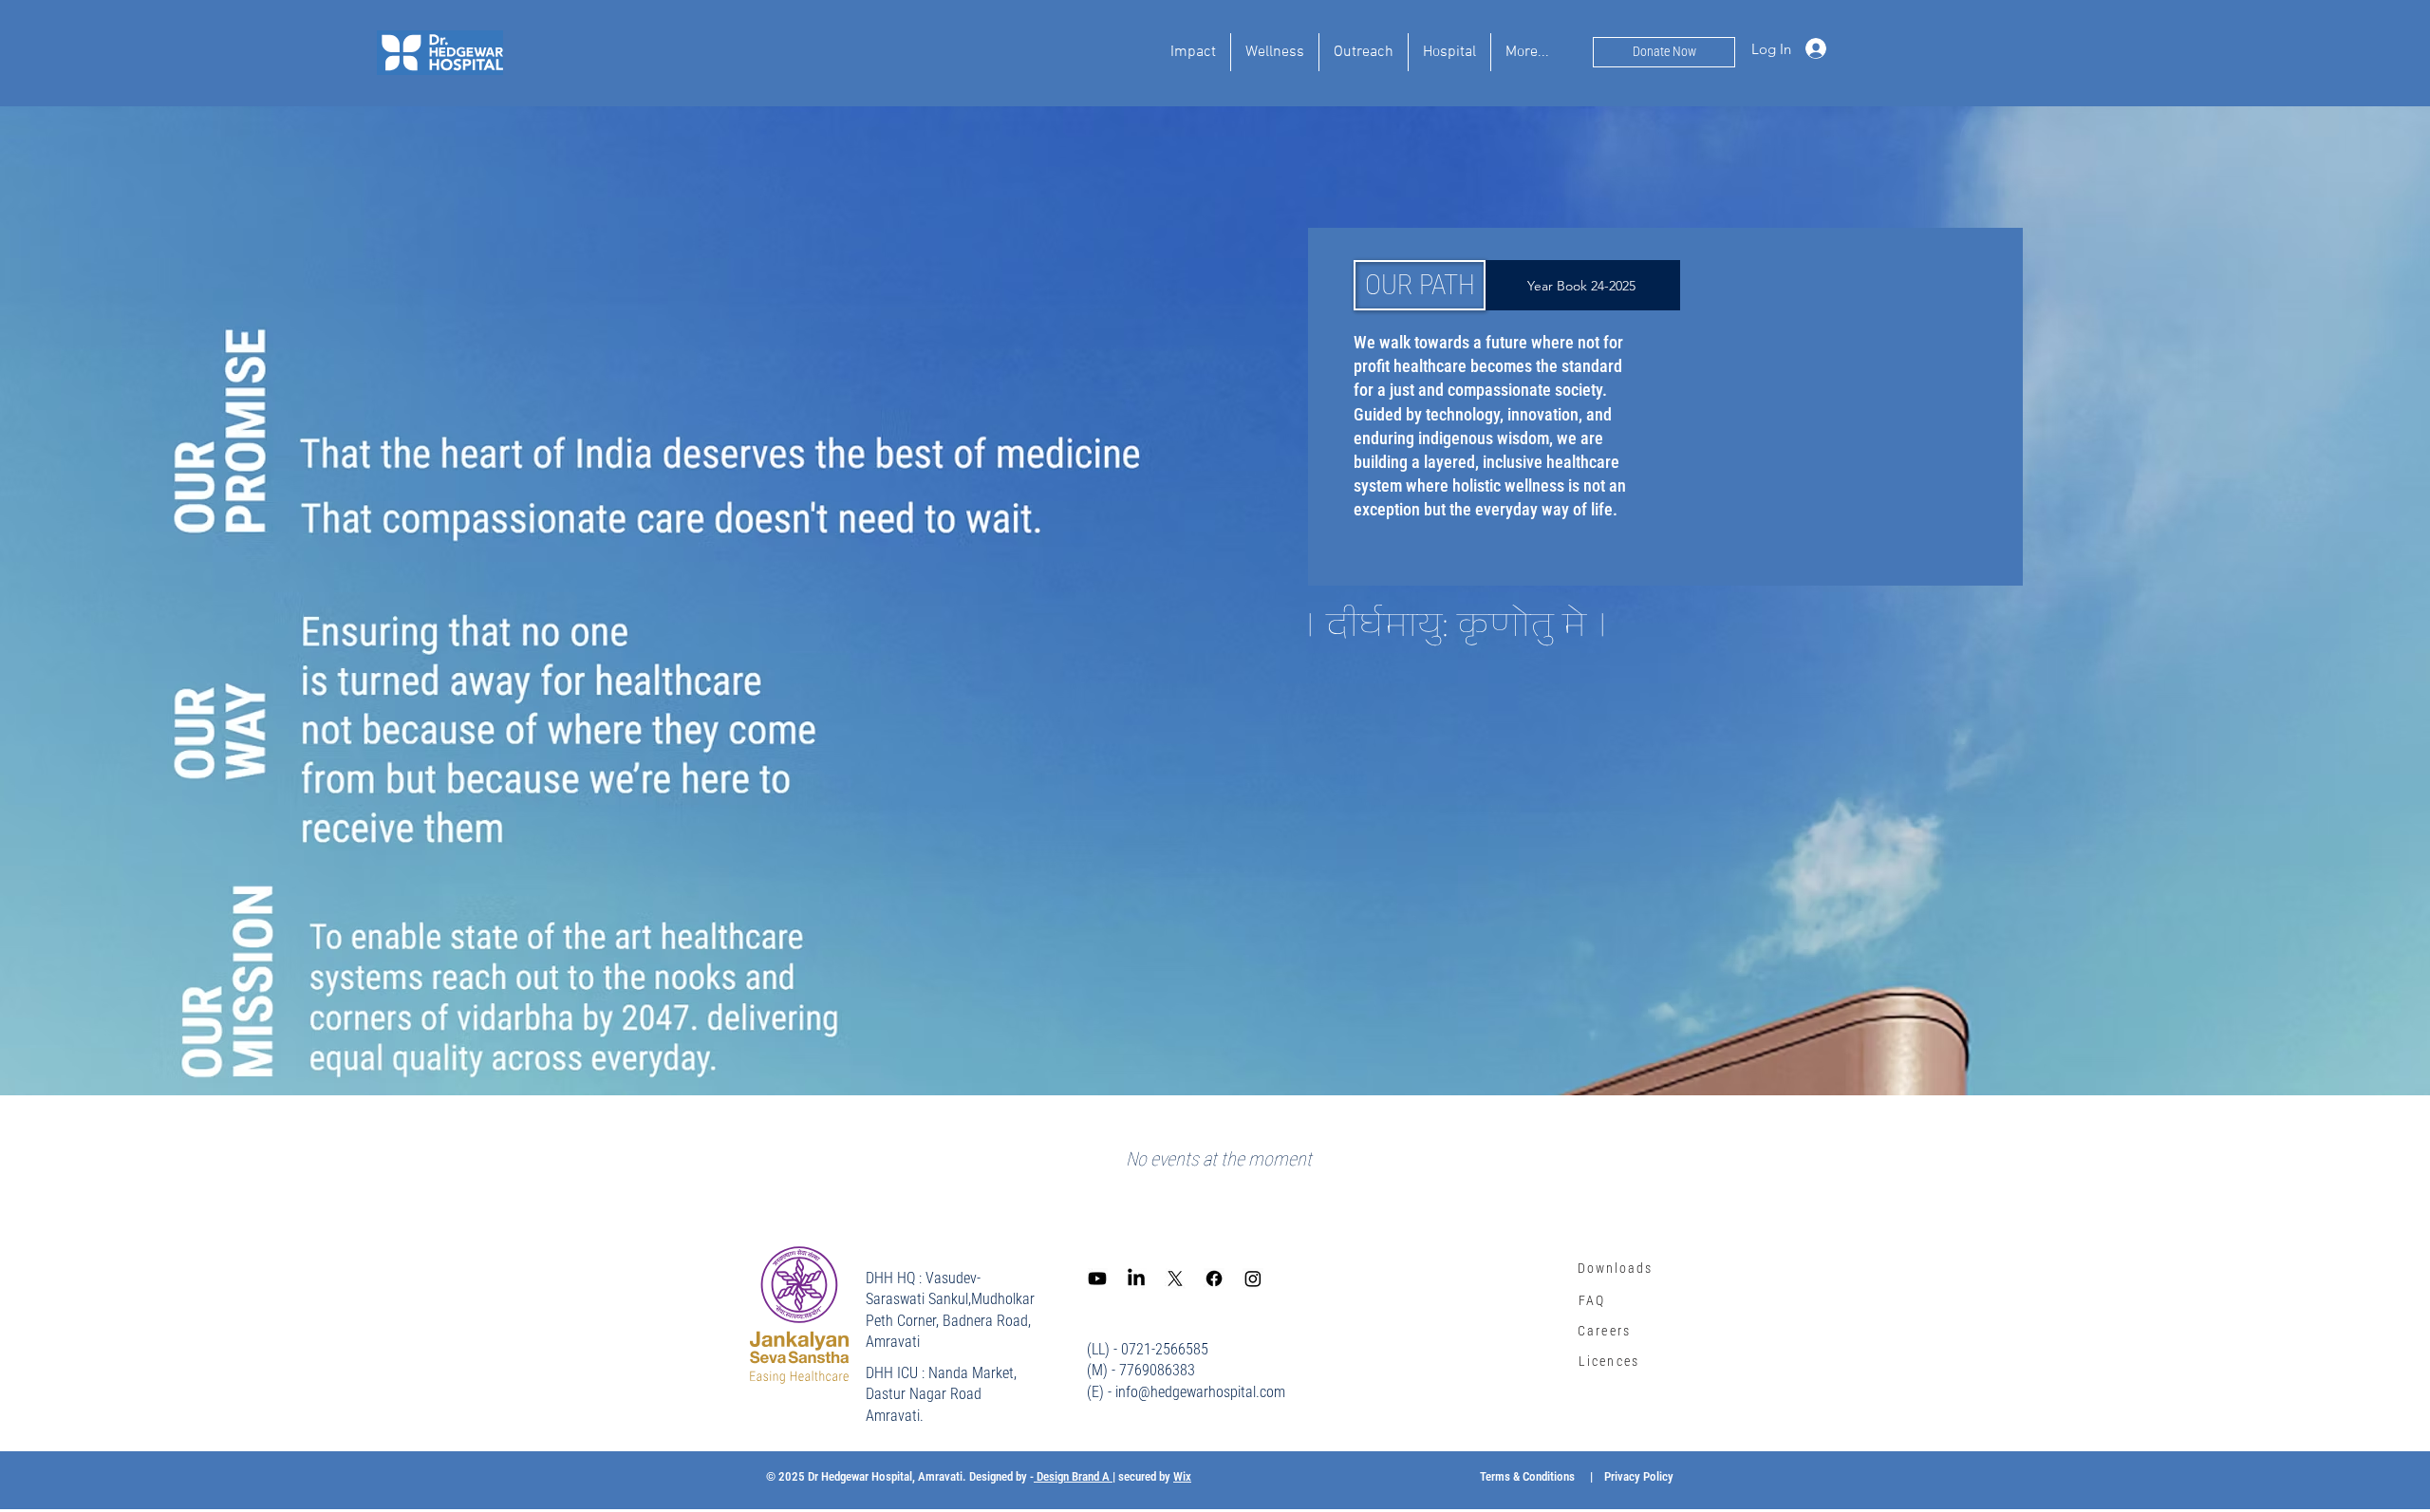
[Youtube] (1097, 1279)
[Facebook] (1214, 1279)
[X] (1175, 1279)
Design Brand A (1073, 1476)
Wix (1182, 1476)
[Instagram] (1253, 1279)
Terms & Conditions (1527, 1476)
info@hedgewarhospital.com (1200, 1392)
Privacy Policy (1639, 1476)
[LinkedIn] (1136, 1279)
